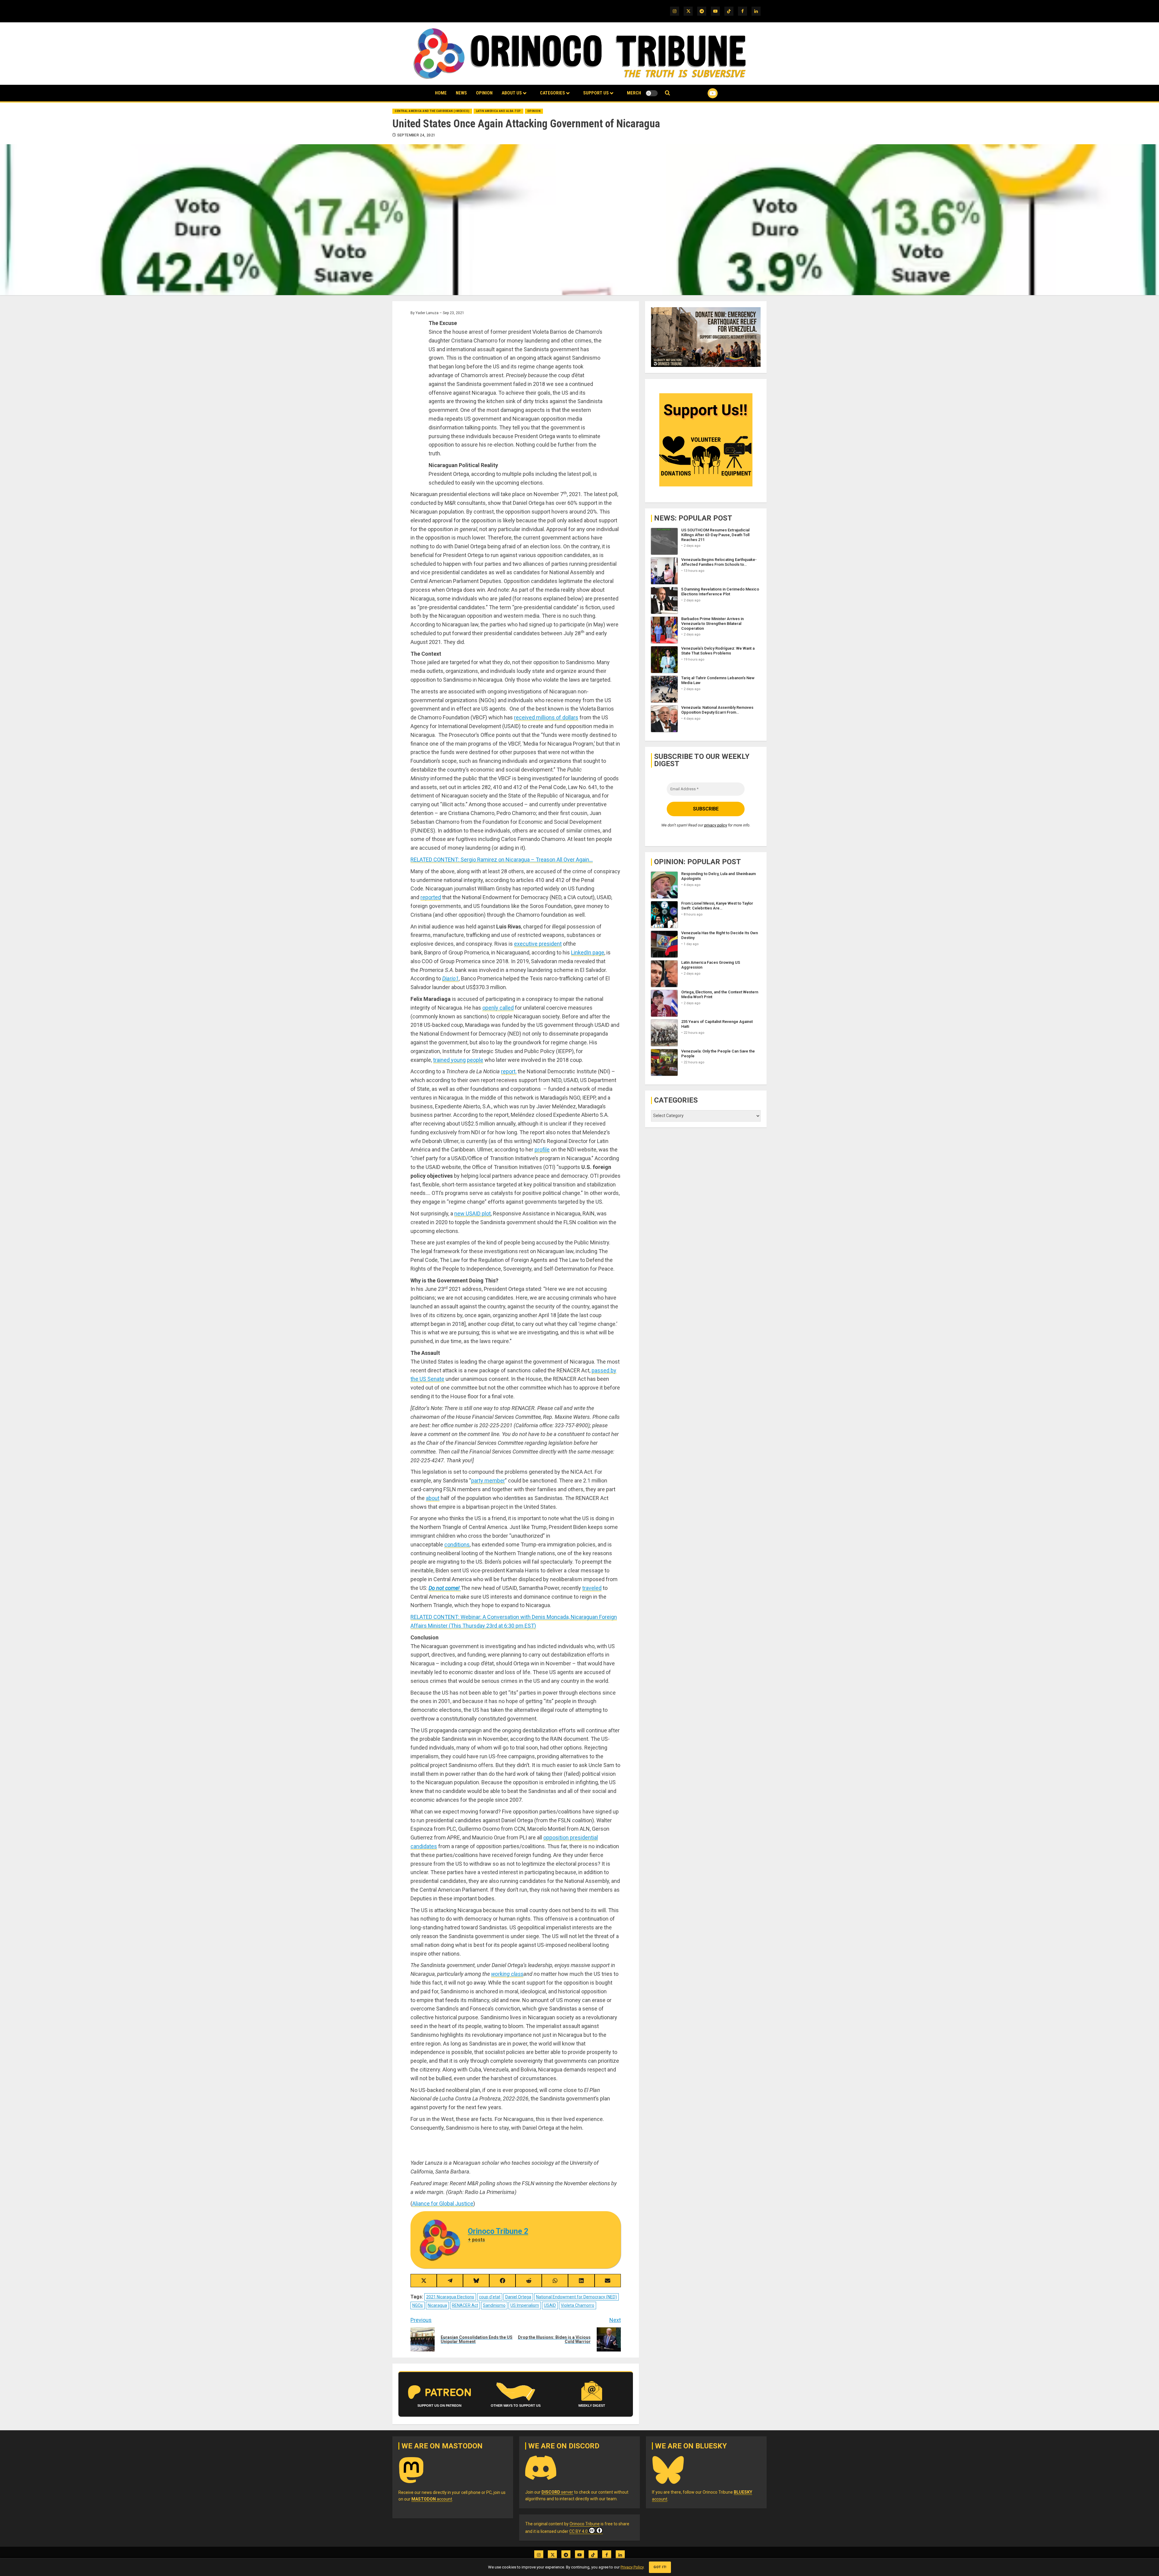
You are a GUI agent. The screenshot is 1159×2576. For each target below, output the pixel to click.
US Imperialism (525, 2305)
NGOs (418, 2305)
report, (509, 1071)
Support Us (596, 93)
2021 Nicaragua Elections (450, 2297)
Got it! (660, 2567)
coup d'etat (490, 2297)
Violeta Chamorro (578, 2305)
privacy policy (716, 825)
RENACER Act (465, 2305)
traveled (592, 1588)
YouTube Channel (703, 93)
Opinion (484, 93)
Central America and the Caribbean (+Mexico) (432, 111)
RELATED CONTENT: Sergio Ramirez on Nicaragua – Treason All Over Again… (502, 860)
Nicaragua (437, 2305)
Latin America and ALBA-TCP (498, 111)
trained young (449, 1060)
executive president (538, 944)
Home (441, 93)
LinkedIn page (588, 952)
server (557, 2492)
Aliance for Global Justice (443, 2203)
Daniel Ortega (518, 2297)
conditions (457, 1544)
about (433, 1498)
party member (488, 1481)
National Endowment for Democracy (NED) (576, 2297)
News (461, 93)
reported (431, 897)
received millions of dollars (546, 717)
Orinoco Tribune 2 (498, 2231)
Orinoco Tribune (585, 2524)
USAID (550, 2305)
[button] (667, 93)
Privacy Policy (632, 2567)
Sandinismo (494, 2305)
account (432, 2499)
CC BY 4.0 (578, 2531)
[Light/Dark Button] (652, 93)
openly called (498, 1008)
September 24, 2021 (416, 135)
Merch (634, 93)
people (475, 1060)
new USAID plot (473, 1213)
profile (542, 1149)
